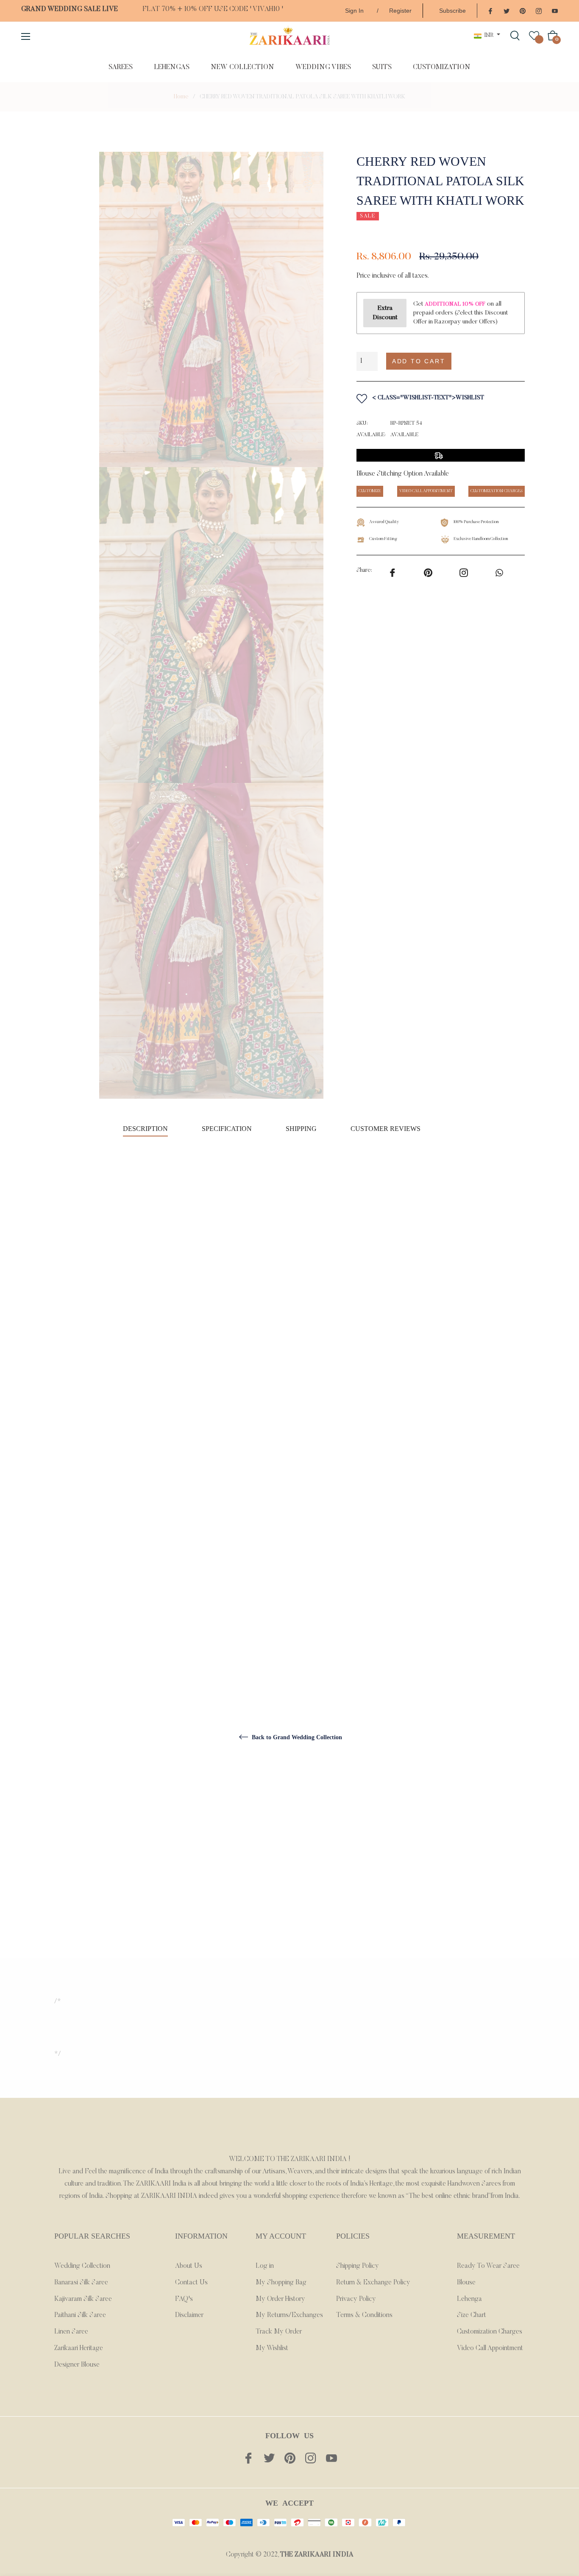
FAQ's (184, 2299)
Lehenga (469, 2299)
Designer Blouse (77, 2365)
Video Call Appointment (490, 2348)
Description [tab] (145, 1129)
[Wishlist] (534, 36)
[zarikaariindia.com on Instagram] (539, 10)
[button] (493, 361)
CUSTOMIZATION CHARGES (497, 491)
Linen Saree (71, 2332)
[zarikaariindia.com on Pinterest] (523, 10)
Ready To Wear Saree (488, 2266)
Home (181, 97)
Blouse (466, 2283)
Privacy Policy (356, 2299)
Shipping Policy (358, 2266)
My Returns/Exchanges (289, 2315)
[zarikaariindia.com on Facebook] (490, 10)
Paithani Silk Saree (80, 2315)
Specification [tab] (227, 1129)
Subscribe (452, 11)
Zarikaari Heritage (79, 2348)
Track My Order (279, 2332)
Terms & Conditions (364, 2315)
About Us (189, 2266)
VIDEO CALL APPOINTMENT (426, 491)
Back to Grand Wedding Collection (296, 1737)
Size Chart (472, 2315)
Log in (265, 2266)
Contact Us (191, 2283)
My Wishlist (272, 2348)
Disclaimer (189, 2315)
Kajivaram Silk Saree (83, 2299)
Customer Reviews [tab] (386, 1129)
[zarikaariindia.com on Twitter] (507, 10)
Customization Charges (490, 2332)
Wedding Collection (82, 2266)
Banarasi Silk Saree (81, 2283)
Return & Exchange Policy (373, 2283)
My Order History (280, 2299)
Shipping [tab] (301, 1129)
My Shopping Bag (281, 2283)
